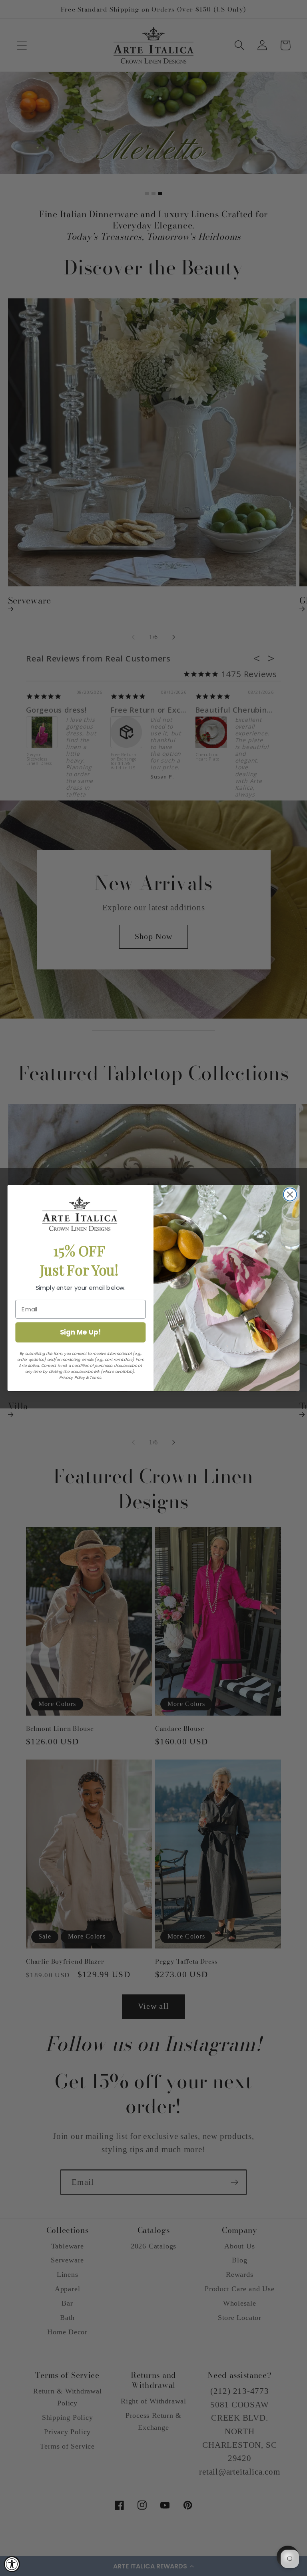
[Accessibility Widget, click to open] (12, 2564)
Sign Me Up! (81, 1332)
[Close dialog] (290, 1195)
